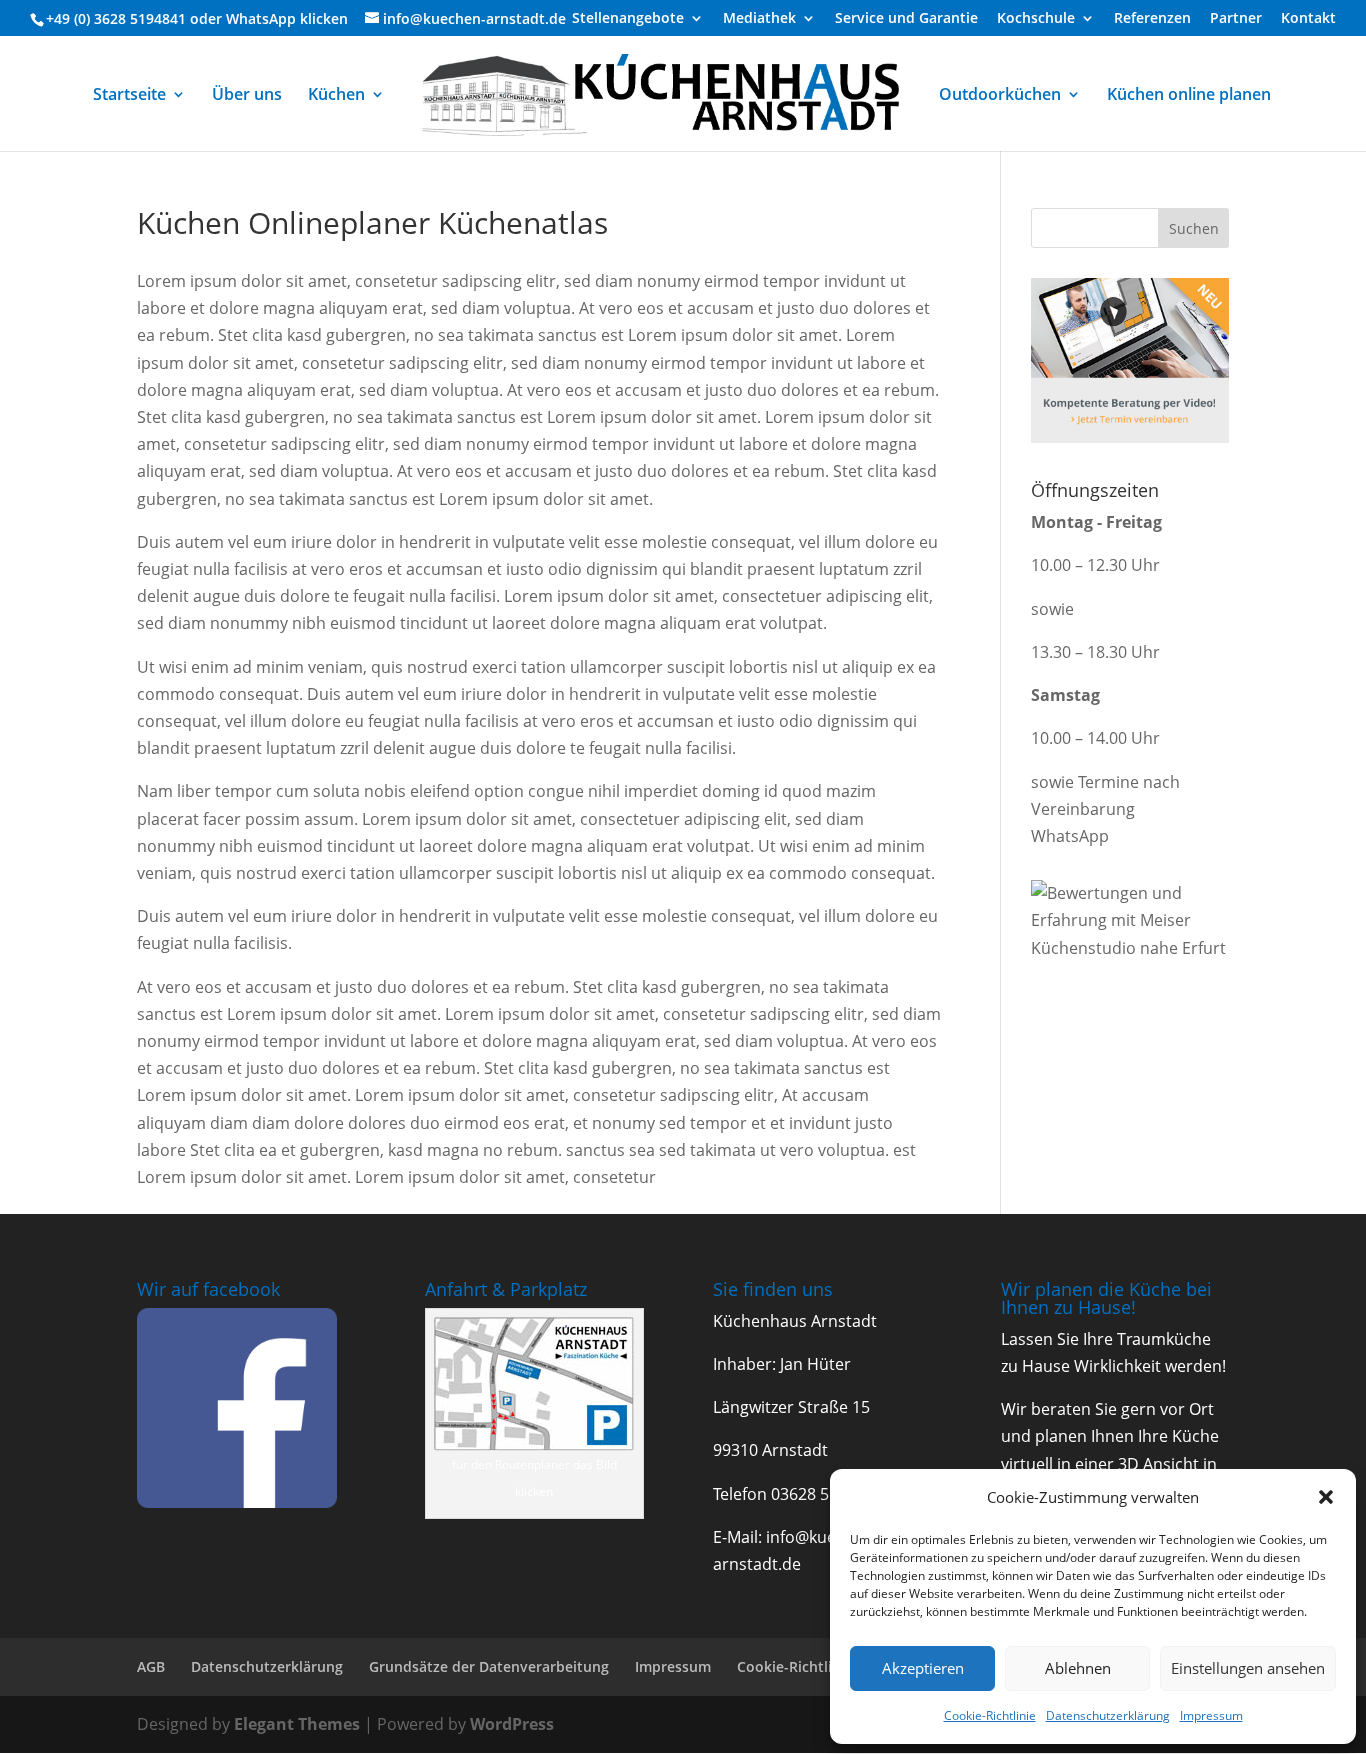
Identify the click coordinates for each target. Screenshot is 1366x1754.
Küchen (336, 96)
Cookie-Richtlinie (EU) (810, 1666)
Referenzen (1152, 19)
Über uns (247, 96)
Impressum (1211, 1715)
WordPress (512, 1724)
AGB (151, 1666)
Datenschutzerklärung (1108, 1715)
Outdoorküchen (1000, 96)
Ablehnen (1078, 1668)
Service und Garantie (906, 19)
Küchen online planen (1189, 96)
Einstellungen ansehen (1248, 1668)
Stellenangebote (628, 19)
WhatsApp (261, 18)
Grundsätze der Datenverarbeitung (489, 1666)
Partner (1236, 19)
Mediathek (759, 19)
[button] (1326, 1497)
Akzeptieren (923, 1668)
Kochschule (1036, 19)
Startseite (129, 96)
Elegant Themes (297, 1724)
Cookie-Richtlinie (990, 1715)
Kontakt (1308, 19)
